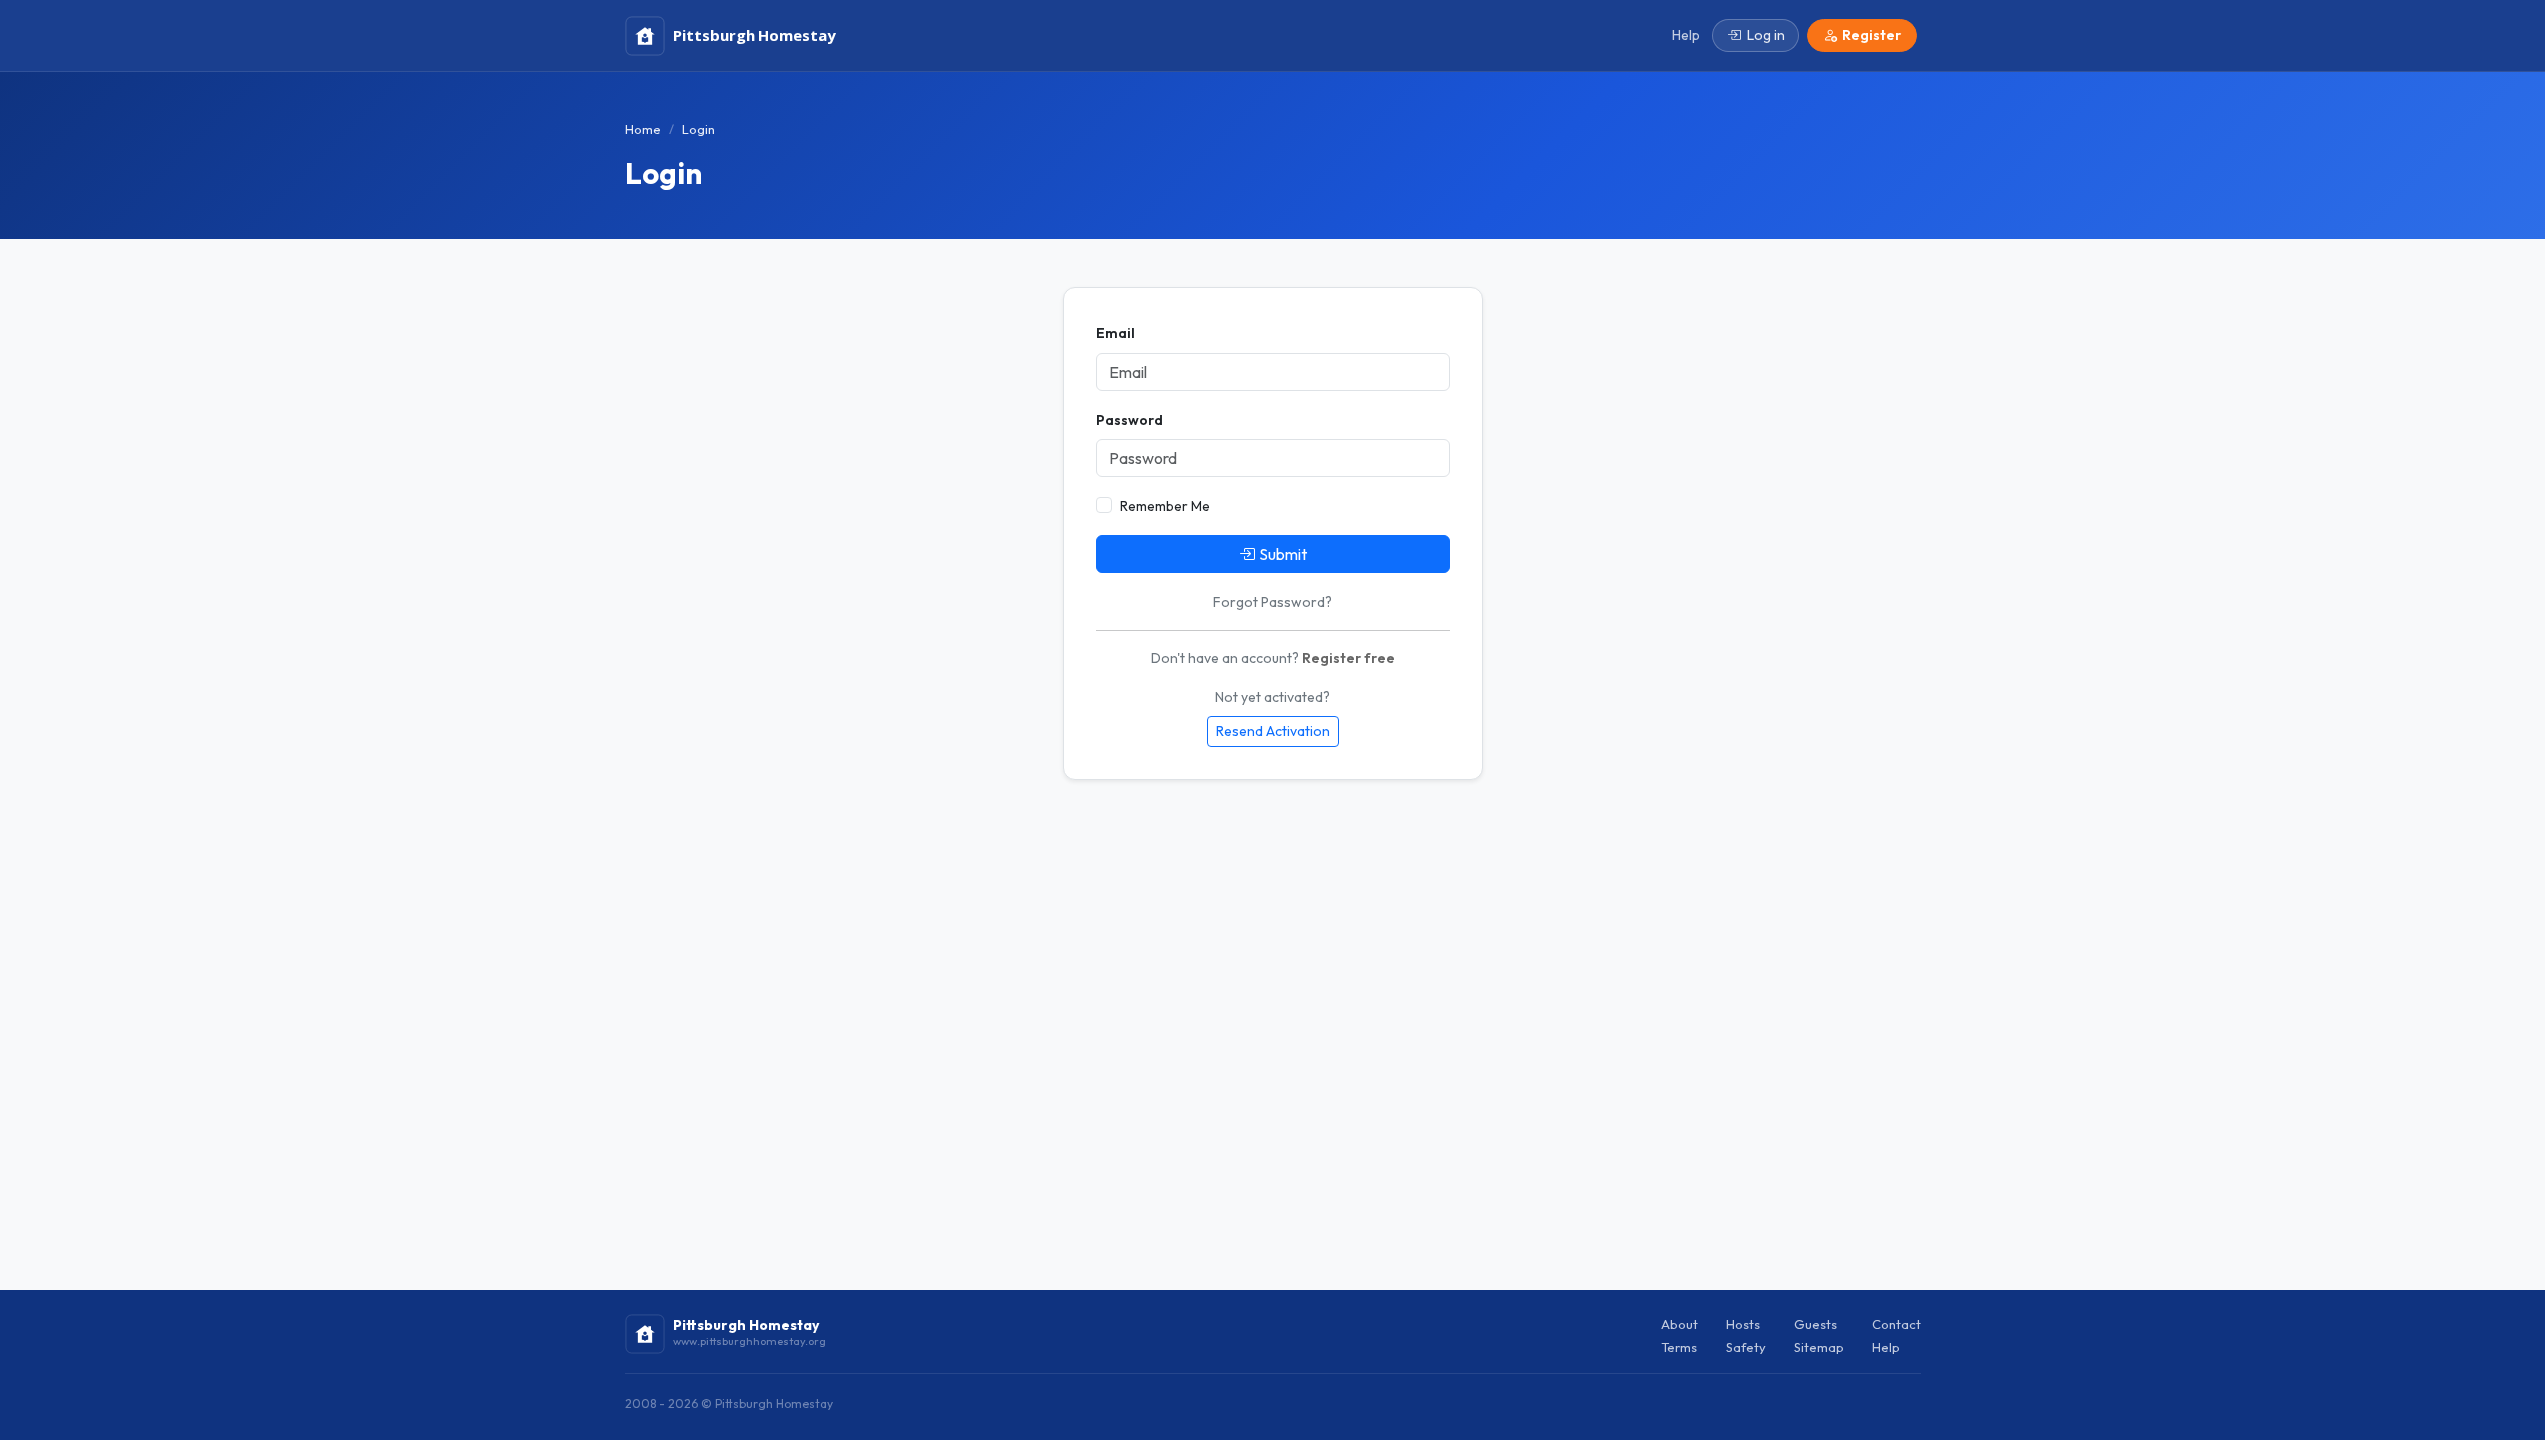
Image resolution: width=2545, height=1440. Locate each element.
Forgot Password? (1272, 602)
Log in (1766, 35)
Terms (1679, 1347)
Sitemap (1819, 1347)
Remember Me (1165, 506)
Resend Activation (1273, 731)
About (1679, 1324)
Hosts (1743, 1324)
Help (1886, 1347)
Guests (1815, 1324)
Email (1115, 333)
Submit (1283, 554)
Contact (1896, 1324)
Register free (1348, 658)
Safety (1746, 1347)
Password (1129, 420)
